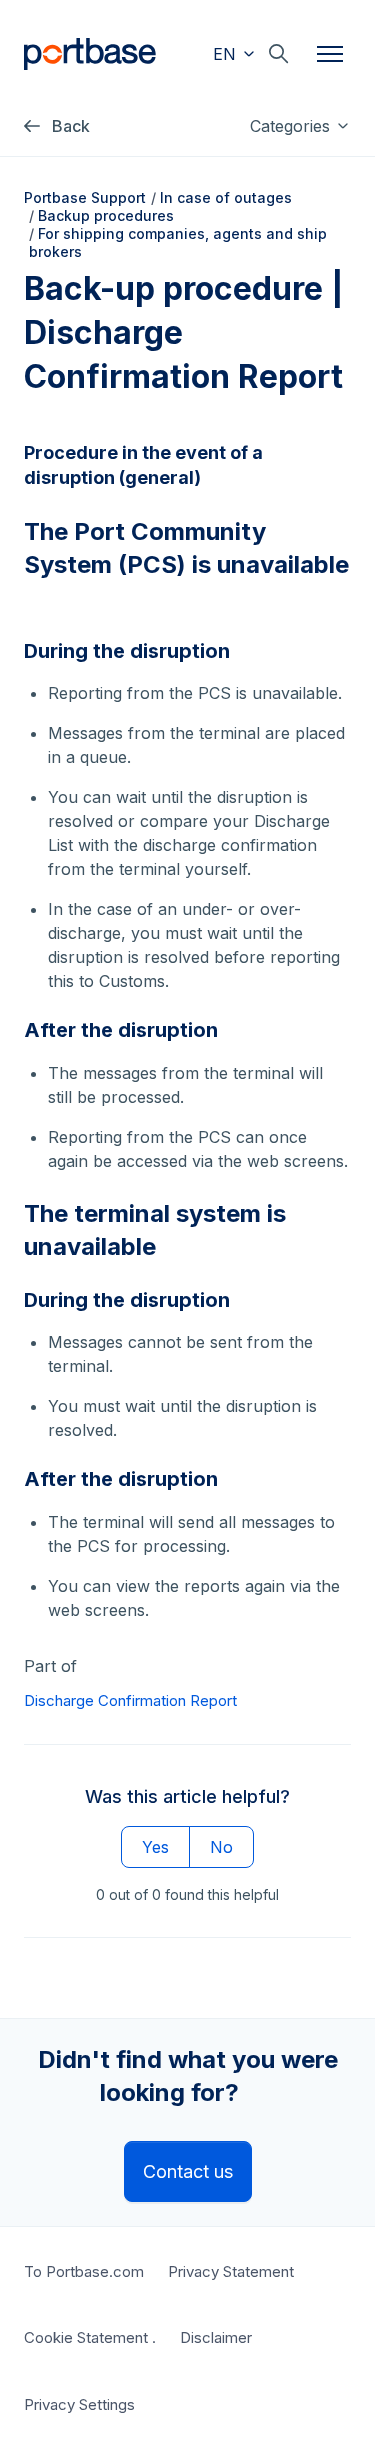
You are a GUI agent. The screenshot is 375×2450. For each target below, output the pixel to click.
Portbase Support (85, 197)
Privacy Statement (231, 2271)
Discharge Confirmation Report (130, 1700)
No (221, 1847)
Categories (292, 126)
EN (227, 54)
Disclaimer (216, 2337)
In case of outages (226, 197)
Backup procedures (106, 215)
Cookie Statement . (90, 2337)
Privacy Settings (79, 2404)
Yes (155, 1847)
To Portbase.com (84, 2271)
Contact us (188, 2171)
